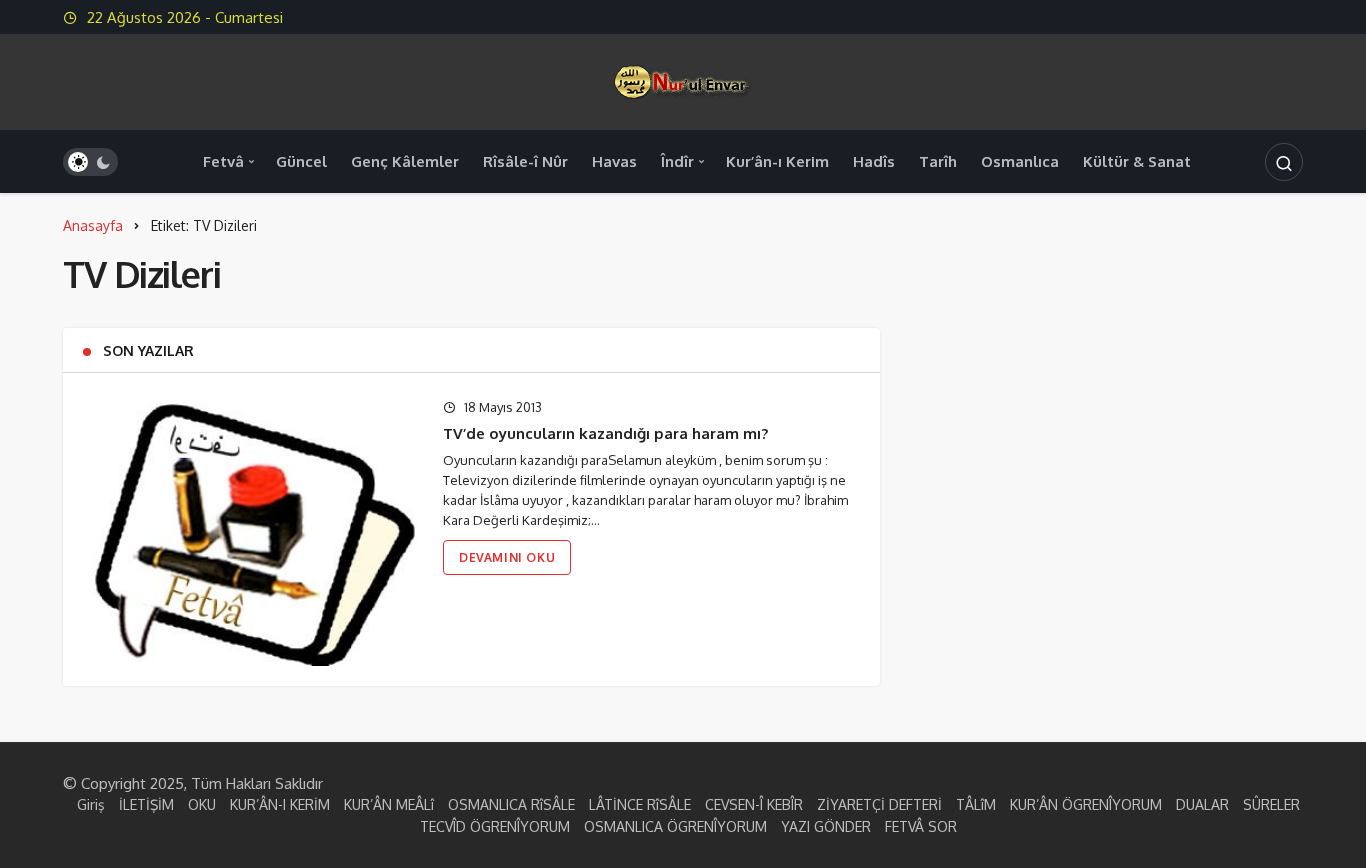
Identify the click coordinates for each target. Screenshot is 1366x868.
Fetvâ (223, 161)
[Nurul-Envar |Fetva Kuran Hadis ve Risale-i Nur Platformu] (683, 80)
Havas (614, 161)
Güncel (301, 161)
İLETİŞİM (146, 804)
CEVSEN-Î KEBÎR (754, 804)
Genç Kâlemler (405, 161)
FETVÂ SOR (921, 826)
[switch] (90, 162)
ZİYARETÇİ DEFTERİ (879, 804)
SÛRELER (1271, 804)
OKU (202, 804)
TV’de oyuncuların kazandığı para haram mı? (605, 433)
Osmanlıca (1020, 161)
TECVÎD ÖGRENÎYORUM (495, 826)
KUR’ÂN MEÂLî (389, 804)
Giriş (91, 804)
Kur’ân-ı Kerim (777, 161)
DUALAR (1202, 804)
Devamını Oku (507, 557)
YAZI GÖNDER (826, 826)
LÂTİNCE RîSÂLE (640, 804)
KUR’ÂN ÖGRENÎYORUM (1086, 804)
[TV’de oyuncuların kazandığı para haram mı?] (250, 529)
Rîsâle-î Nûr (525, 161)
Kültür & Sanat (1137, 161)
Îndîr (677, 161)
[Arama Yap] (1284, 162)
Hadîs (874, 161)
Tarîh (938, 161)
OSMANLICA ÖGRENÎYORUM (675, 826)
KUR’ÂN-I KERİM (280, 804)
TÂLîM (976, 804)
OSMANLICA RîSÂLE (511, 804)
